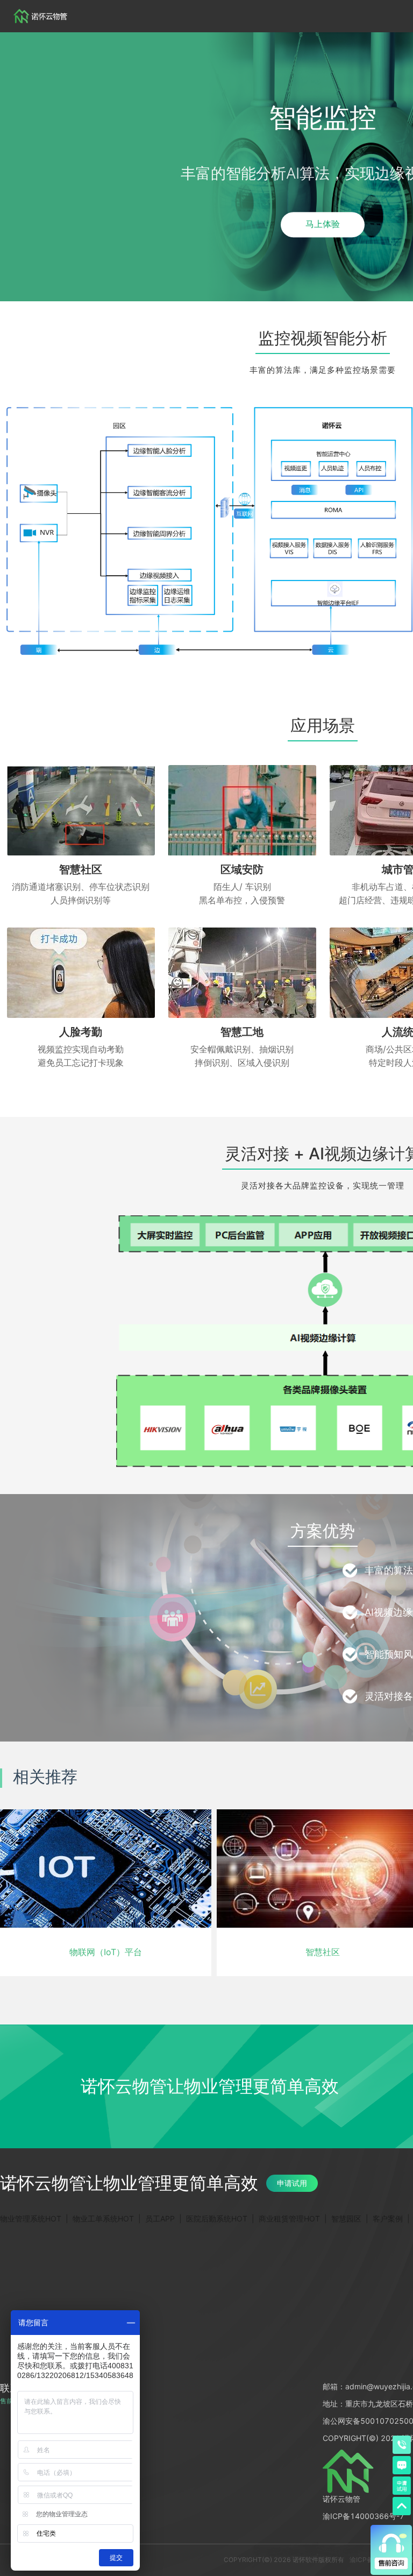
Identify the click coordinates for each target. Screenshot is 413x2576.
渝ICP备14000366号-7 (364, 2516)
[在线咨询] (402, 2465)
